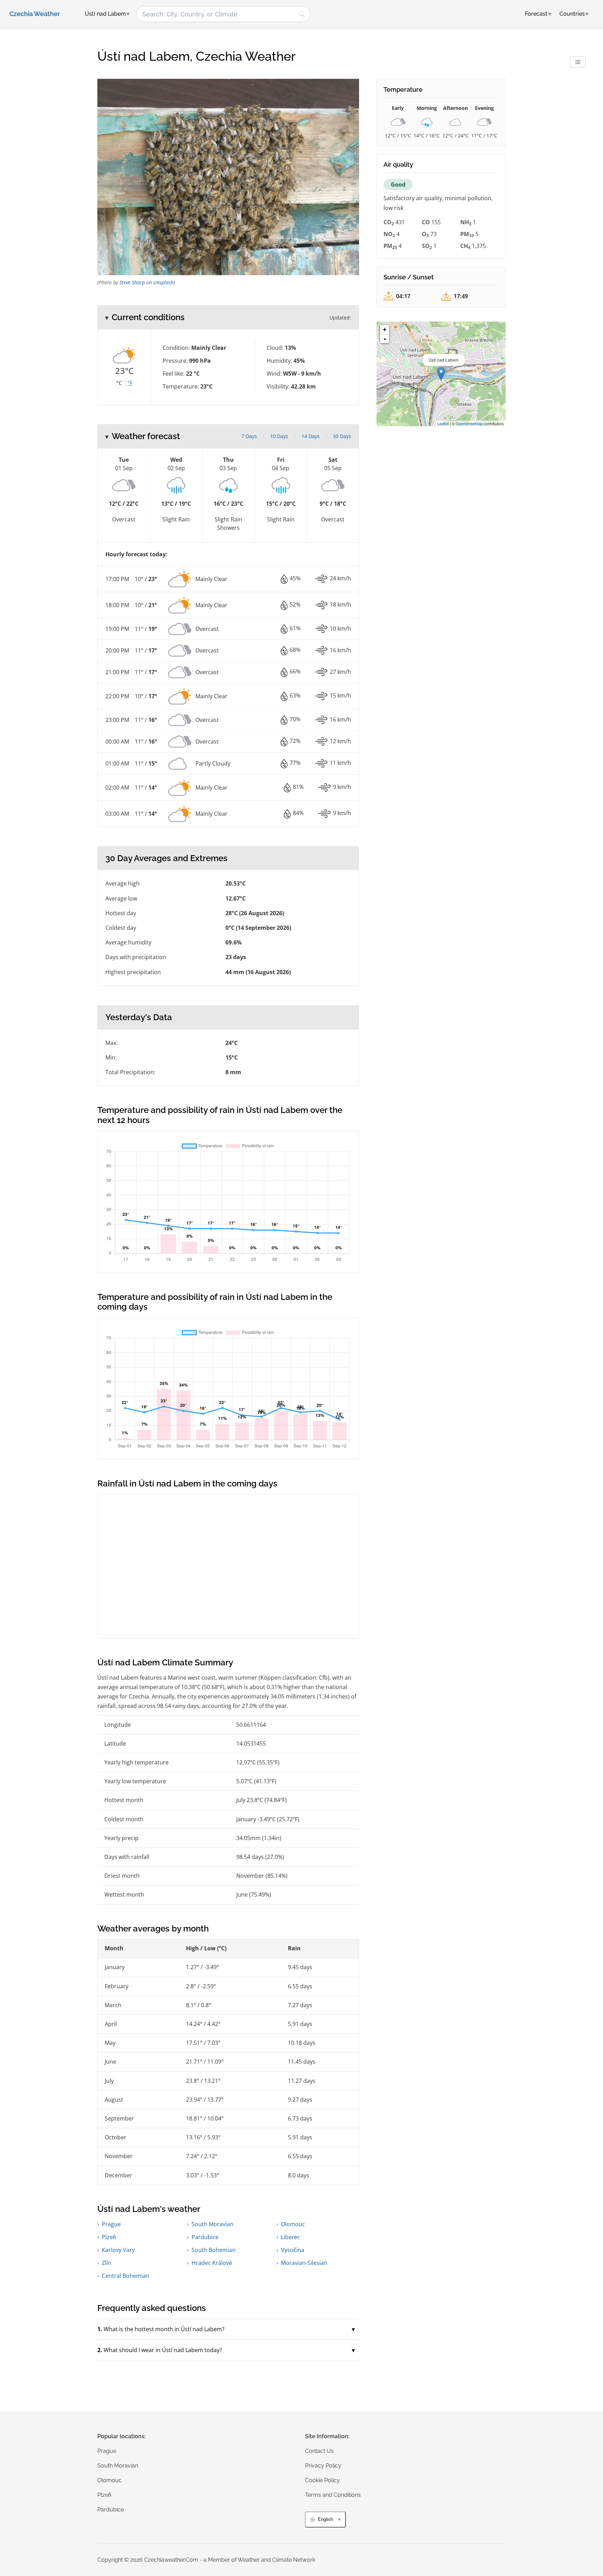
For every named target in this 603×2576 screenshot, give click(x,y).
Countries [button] (574, 14)
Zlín (107, 2263)
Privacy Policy (323, 2466)
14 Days (311, 436)
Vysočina (293, 2250)
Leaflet (443, 423)
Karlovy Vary (118, 2250)
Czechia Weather (35, 14)
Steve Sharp (132, 282)
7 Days (249, 436)
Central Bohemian (126, 2276)
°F (130, 383)
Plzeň (109, 2237)
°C (119, 383)
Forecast (538, 14)
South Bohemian (214, 2250)
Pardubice (205, 2237)
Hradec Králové (212, 2263)
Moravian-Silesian (304, 2263)
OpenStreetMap (469, 423)
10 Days (279, 436)
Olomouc (293, 2224)
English (325, 2519)
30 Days (342, 436)
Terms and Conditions (333, 2495)
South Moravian (213, 2224)
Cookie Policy (322, 2480)
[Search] (301, 14)
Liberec (291, 2237)
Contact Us (319, 2451)
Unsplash (163, 282)
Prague (111, 2224)
